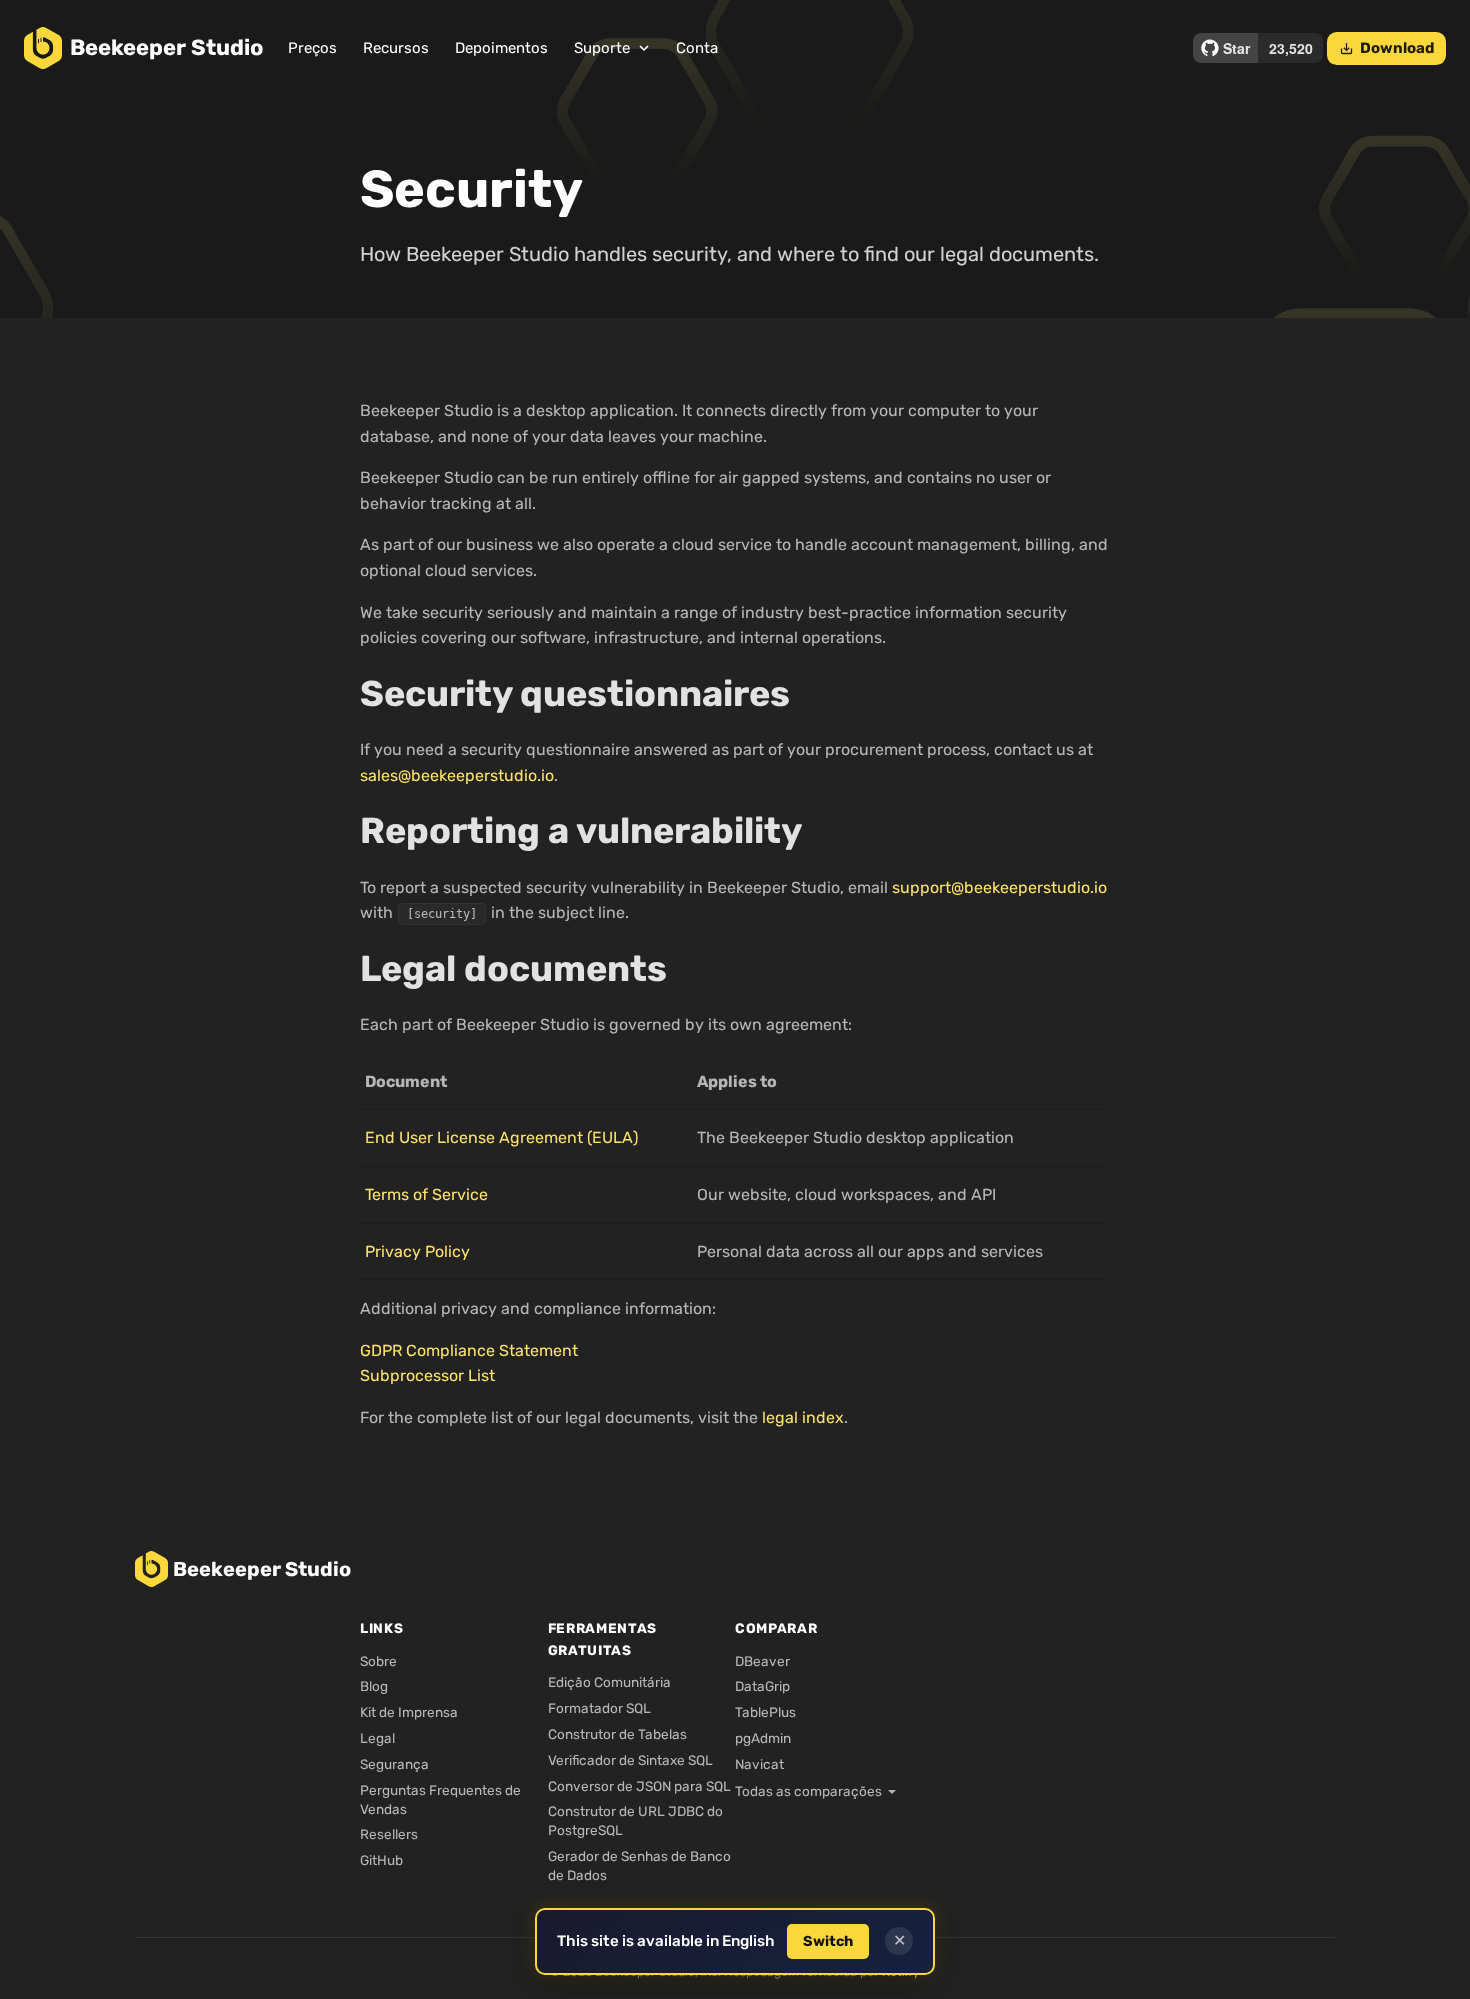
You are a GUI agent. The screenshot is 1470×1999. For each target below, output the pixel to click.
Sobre (378, 1661)
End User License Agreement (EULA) (501, 1137)
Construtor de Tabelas (617, 1734)
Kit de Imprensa (409, 1712)
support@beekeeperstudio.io (999, 887)
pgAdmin (763, 1738)
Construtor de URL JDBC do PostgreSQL (635, 1820)
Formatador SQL (599, 1708)
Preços (312, 48)
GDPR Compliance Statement (469, 1350)
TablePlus (765, 1712)
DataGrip (762, 1686)
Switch (828, 1941)
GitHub (381, 1860)
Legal (377, 1738)
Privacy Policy (417, 1251)
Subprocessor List (427, 1375)
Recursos (396, 48)
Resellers (389, 1834)
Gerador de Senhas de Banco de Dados (639, 1865)
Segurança (394, 1764)
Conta (697, 48)
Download (1386, 48)
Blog (374, 1686)
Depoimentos (501, 48)
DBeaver (762, 1661)
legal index (803, 1417)
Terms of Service (426, 1194)
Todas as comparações (808, 1791)
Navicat (759, 1764)
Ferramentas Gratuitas (602, 1639)
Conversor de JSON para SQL (639, 1786)
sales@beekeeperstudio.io (457, 775)
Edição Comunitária (609, 1682)
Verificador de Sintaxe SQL (630, 1760)
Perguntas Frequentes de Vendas (440, 1799)
